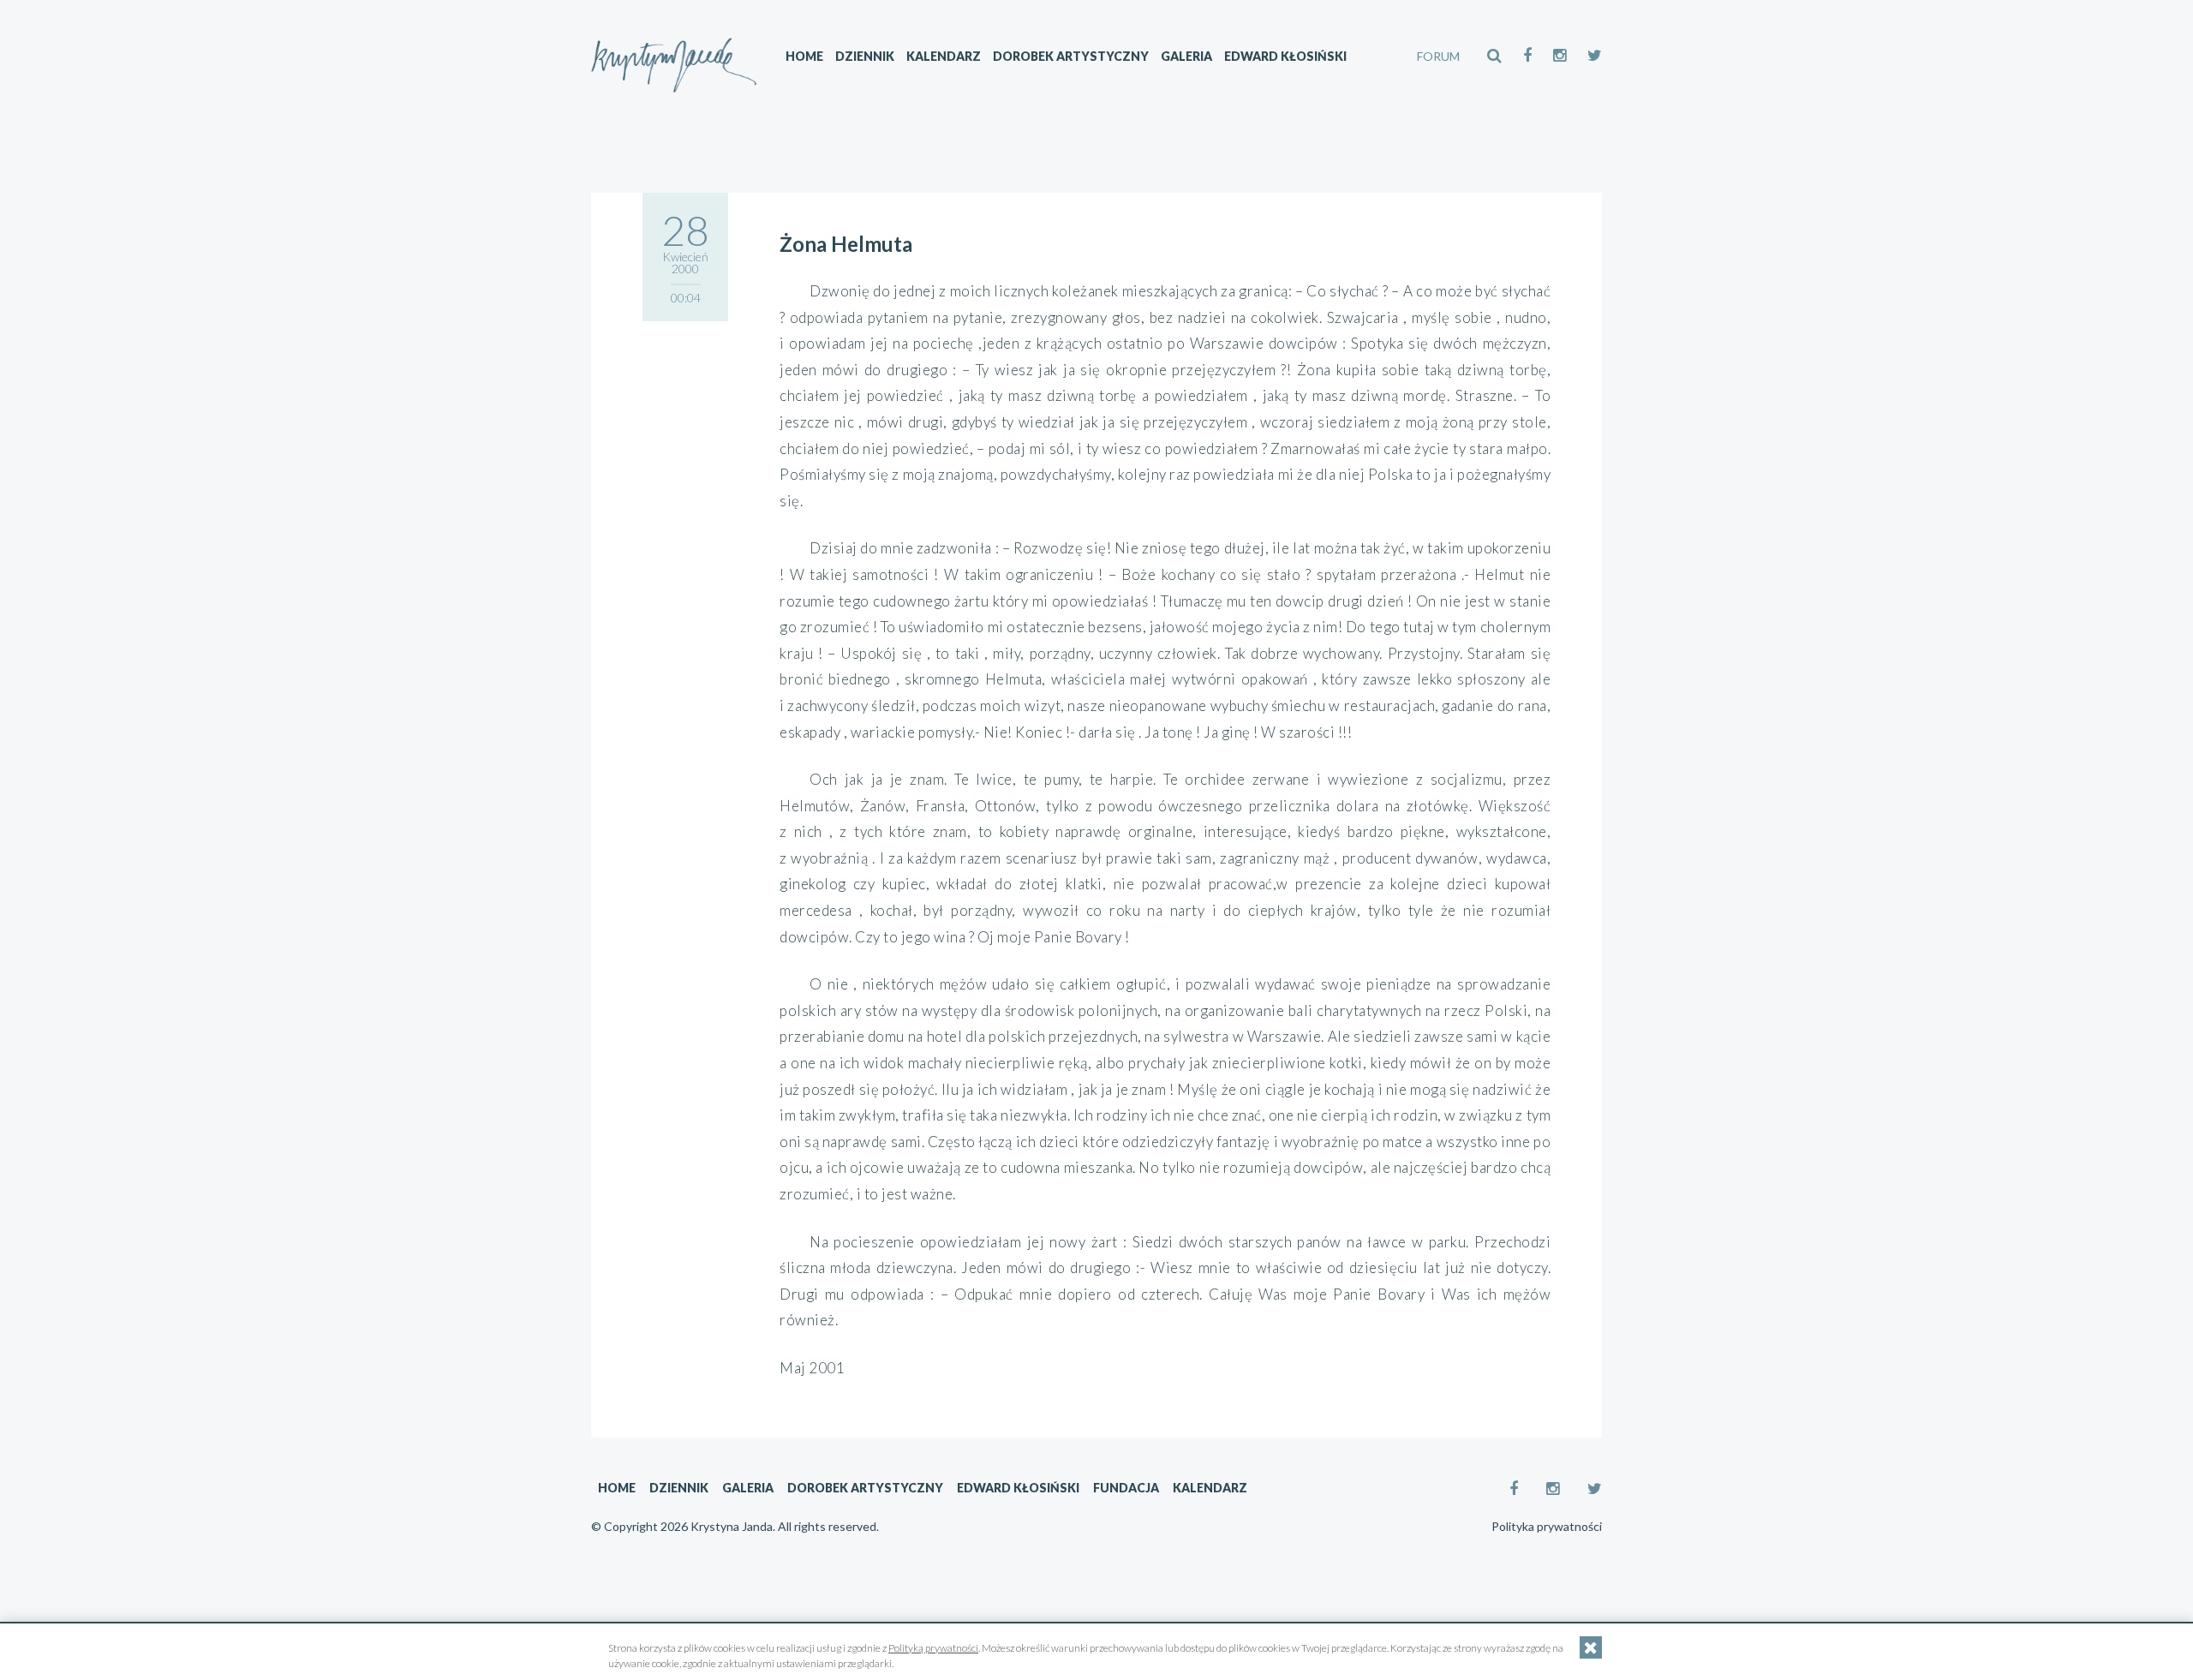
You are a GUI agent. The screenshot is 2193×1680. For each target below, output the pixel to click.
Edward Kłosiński (1285, 56)
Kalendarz (944, 56)
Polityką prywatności (933, 1648)
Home (804, 56)
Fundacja (1126, 1488)
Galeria (1186, 56)
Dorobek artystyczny (1071, 56)
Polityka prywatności (1547, 1527)
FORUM (1438, 56)
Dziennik (865, 56)
